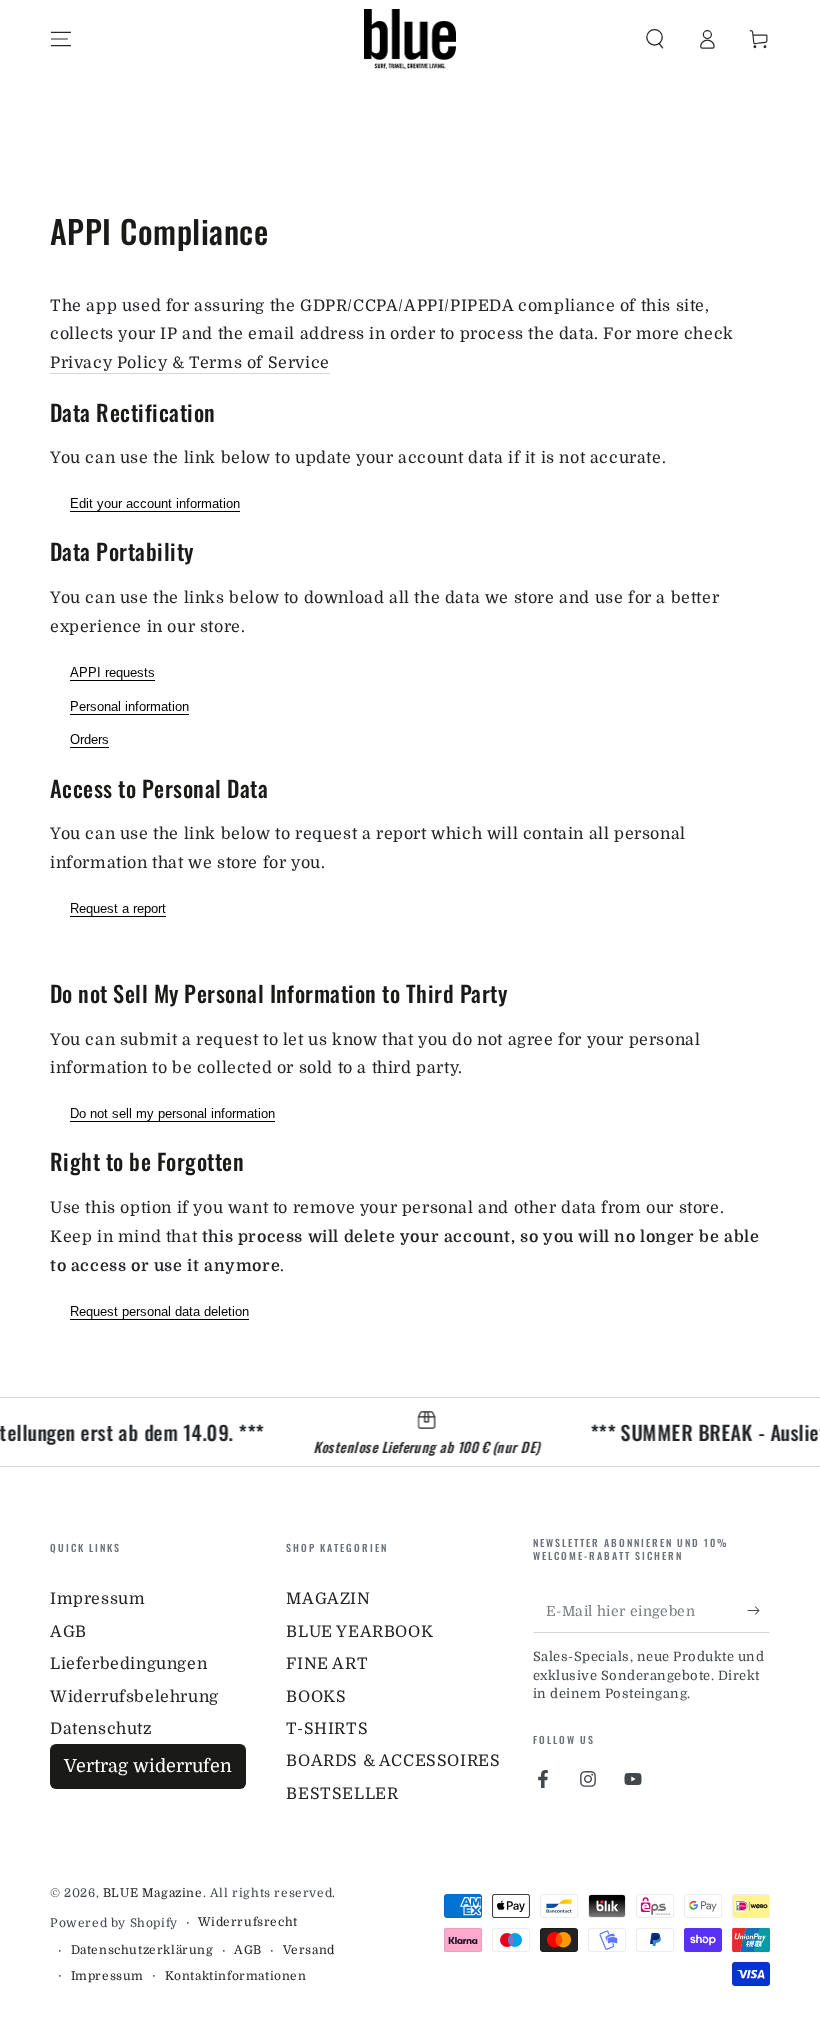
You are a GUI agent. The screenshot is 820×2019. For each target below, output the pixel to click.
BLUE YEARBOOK (359, 1632)
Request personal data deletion (159, 1311)
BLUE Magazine (153, 1893)
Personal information (129, 706)
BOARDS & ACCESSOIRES (393, 1761)
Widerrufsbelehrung (134, 1697)
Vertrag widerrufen (148, 1766)
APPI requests (112, 672)
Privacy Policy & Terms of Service (190, 363)
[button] (655, 39)
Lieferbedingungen (128, 1664)
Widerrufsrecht (247, 1922)
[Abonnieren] (758, 1610)
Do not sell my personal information (172, 1113)
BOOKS (316, 1697)
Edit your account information (155, 503)
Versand (309, 1950)
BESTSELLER (342, 1794)
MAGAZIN (328, 1599)
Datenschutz (101, 1729)
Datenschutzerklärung (142, 1950)
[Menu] (61, 39)
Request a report (118, 908)
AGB (68, 1632)
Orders (89, 739)
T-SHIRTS (327, 1729)
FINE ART (327, 1664)
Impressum (97, 1599)
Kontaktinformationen (236, 1976)
